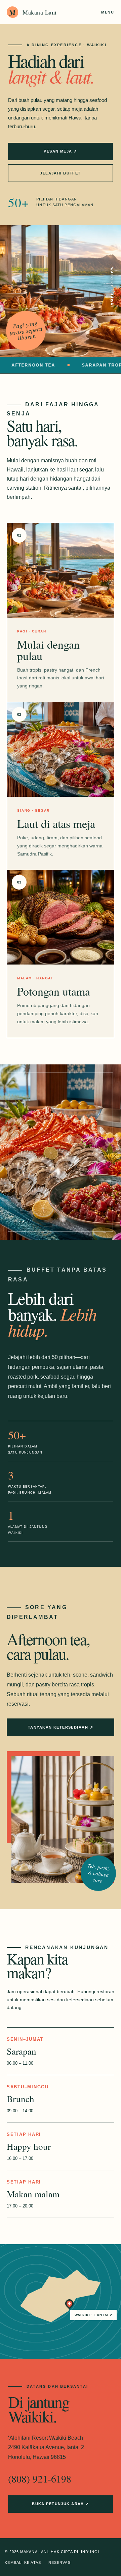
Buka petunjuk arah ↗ (61, 2504)
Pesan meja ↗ (60, 151)
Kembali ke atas (23, 2563)
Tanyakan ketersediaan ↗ (61, 1727)
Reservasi (60, 2563)
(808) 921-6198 (40, 2478)
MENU (108, 12)
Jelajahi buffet (60, 173)
